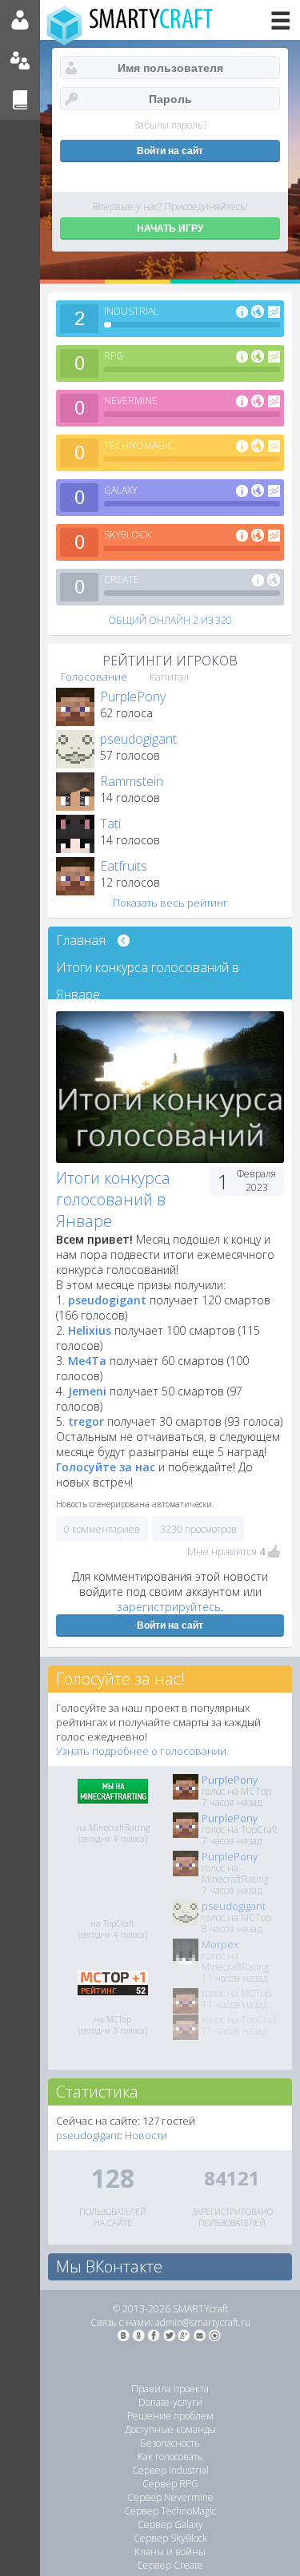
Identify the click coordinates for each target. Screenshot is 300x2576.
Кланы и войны (170, 2552)
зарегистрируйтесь (169, 1607)
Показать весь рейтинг (170, 903)
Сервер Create (170, 2565)
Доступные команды (170, 2429)
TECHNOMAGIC (139, 445)
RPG (114, 356)
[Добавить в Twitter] (169, 2336)
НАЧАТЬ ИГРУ (170, 228)
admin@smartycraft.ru (203, 2322)
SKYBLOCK (128, 535)
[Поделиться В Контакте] (123, 2336)
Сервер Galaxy (170, 2524)
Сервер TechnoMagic (170, 2511)
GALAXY (121, 490)
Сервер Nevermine (170, 2497)
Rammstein (132, 781)
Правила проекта (170, 2389)
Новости (146, 2135)
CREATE (122, 580)
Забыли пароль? (170, 125)
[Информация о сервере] (242, 313)
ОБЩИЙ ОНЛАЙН (170, 620)
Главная (81, 940)
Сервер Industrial (170, 2470)
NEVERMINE (131, 401)
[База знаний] (20, 100)
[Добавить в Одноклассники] (138, 2336)
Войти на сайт (170, 1625)
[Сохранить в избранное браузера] (214, 2336)
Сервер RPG (170, 2484)
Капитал (169, 677)
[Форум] (20, 60)
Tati (110, 824)
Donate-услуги (170, 2402)
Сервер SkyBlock (170, 2538)
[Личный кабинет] (20, 20)
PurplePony (133, 697)
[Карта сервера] (258, 313)
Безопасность (170, 2443)
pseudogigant (138, 739)
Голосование (94, 677)
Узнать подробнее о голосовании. (142, 1751)
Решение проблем (170, 2416)
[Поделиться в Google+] (184, 2336)
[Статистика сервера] (274, 313)
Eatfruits (124, 866)
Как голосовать (170, 2457)
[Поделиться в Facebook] (154, 2336)
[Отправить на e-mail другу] (199, 2336)
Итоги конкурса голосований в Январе (148, 970)
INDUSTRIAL (131, 311)
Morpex (220, 1944)
